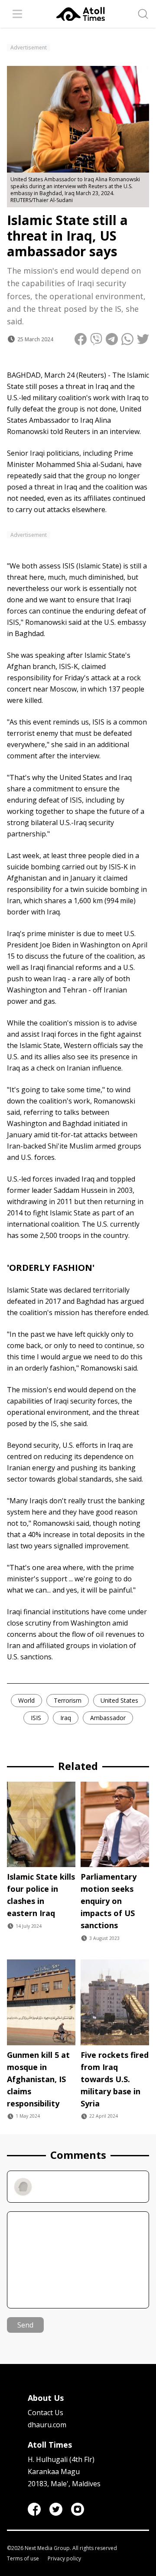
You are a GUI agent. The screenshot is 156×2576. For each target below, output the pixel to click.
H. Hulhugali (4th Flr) (61, 2459)
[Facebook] (34, 2509)
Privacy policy (64, 2559)
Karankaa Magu (54, 2472)
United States (119, 1700)
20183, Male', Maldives (64, 2484)
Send (25, 2325)
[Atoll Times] (81, 14)
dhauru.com (47, 2425)
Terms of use (23, 2559)
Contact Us (45, 2413)
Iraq (66, 1718)
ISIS (36, 1718)
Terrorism (68, 1700)
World (26, 1700)
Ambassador (108, 1718)
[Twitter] (56, 2509)
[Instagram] (78, 2509)
